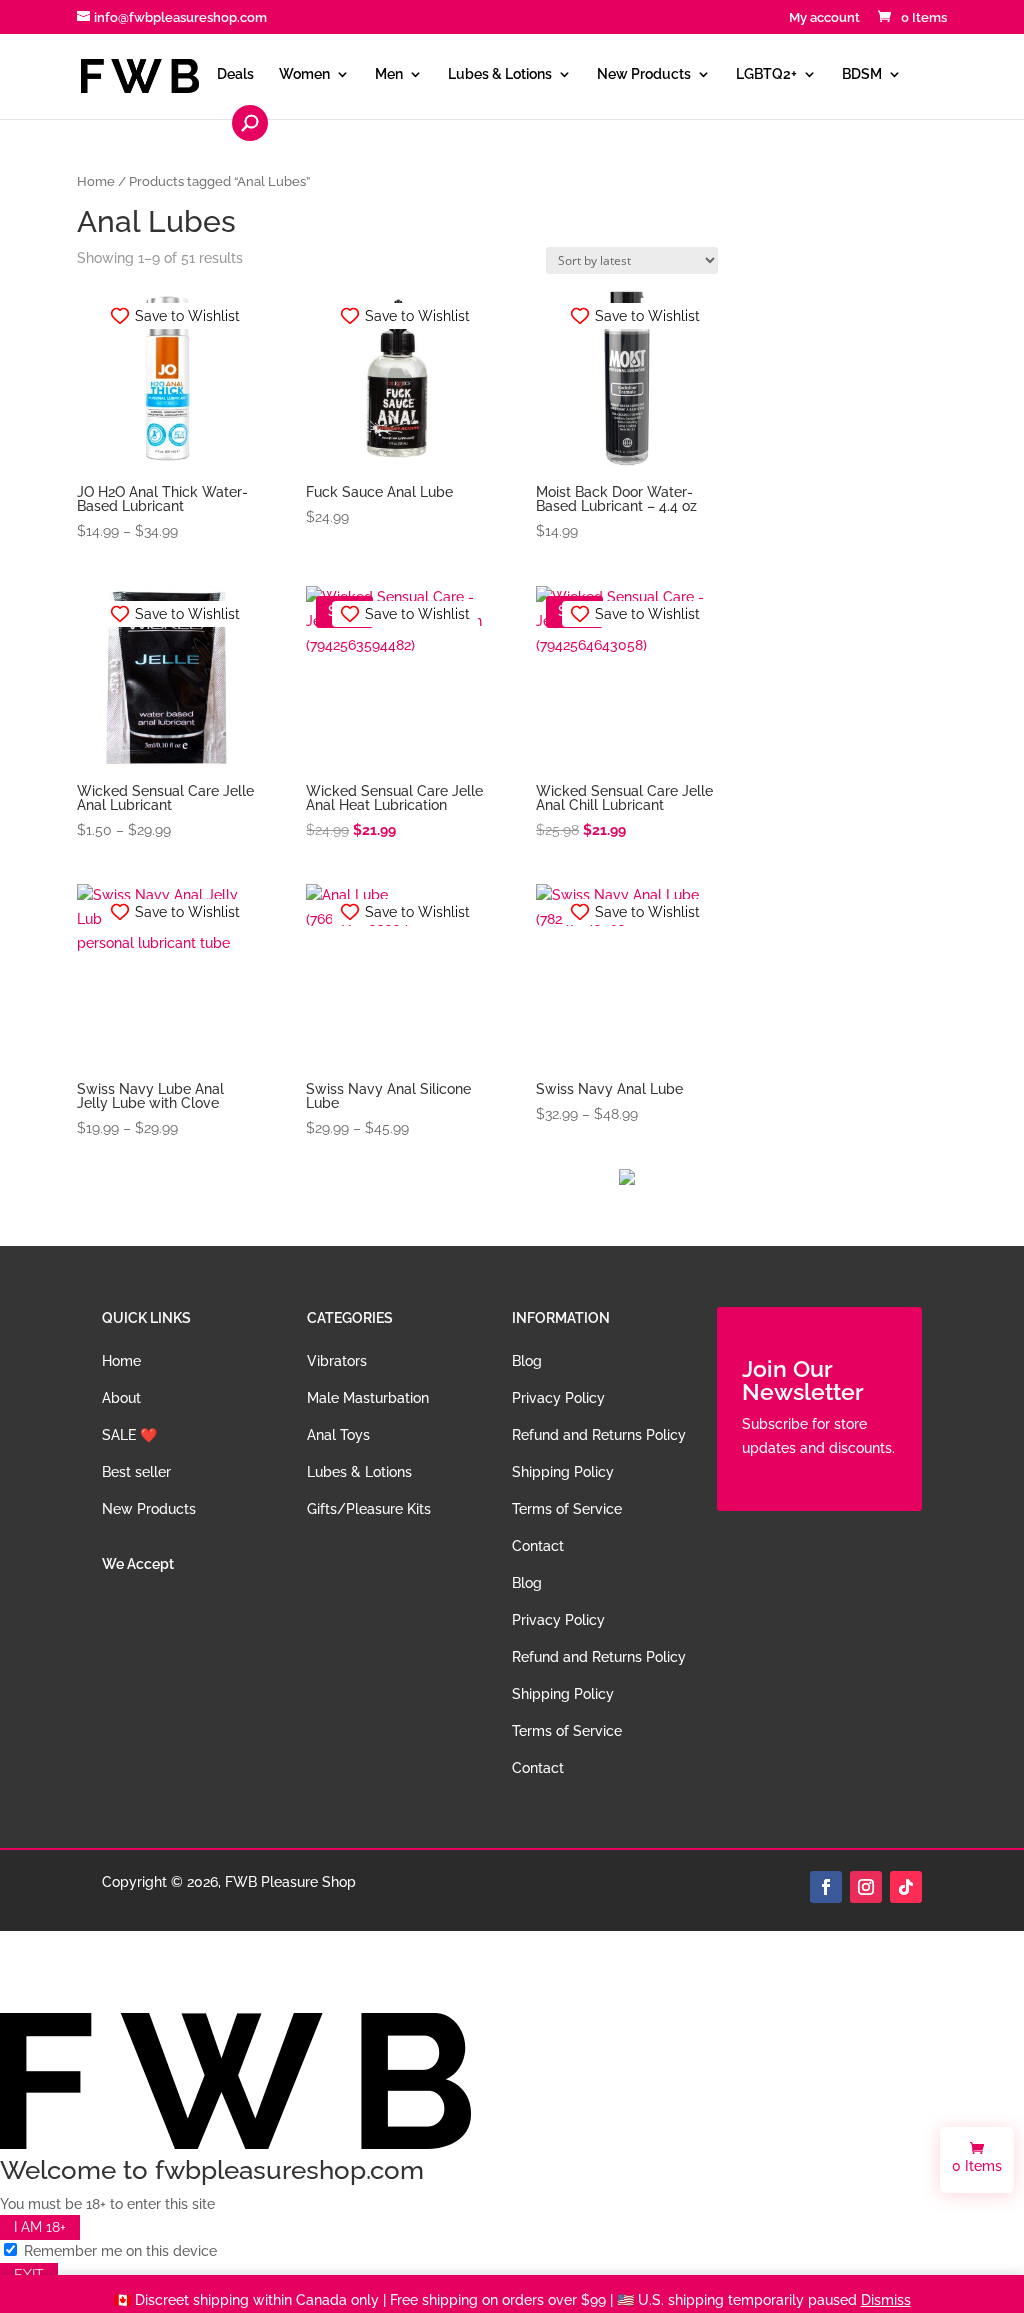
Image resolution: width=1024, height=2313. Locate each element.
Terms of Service (567, 1509)
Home (96, 181)
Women (304, 74)
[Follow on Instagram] (866, 1887)
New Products (644, 74)
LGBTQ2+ (766, 74)
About (121, 1398)
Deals (235, 74)
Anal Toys (338, 1435)
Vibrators (337, 1361)
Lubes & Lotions (500, 74)
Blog (527, 1361)
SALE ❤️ (129, 1435)
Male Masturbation (368, 1398)
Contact (538, 1546)
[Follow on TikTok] (906, 1887)
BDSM (862, 74)
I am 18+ (40, 2228)
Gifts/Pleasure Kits (369, 1509)
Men (389, 74)
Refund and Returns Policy (599, 1435)
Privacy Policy (558, 1398)
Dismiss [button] (886, 2300)
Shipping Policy (563, 1472)
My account (824, 18)
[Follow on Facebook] (826, 1887)
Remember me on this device (118, 2251)
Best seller (136, 1472)
